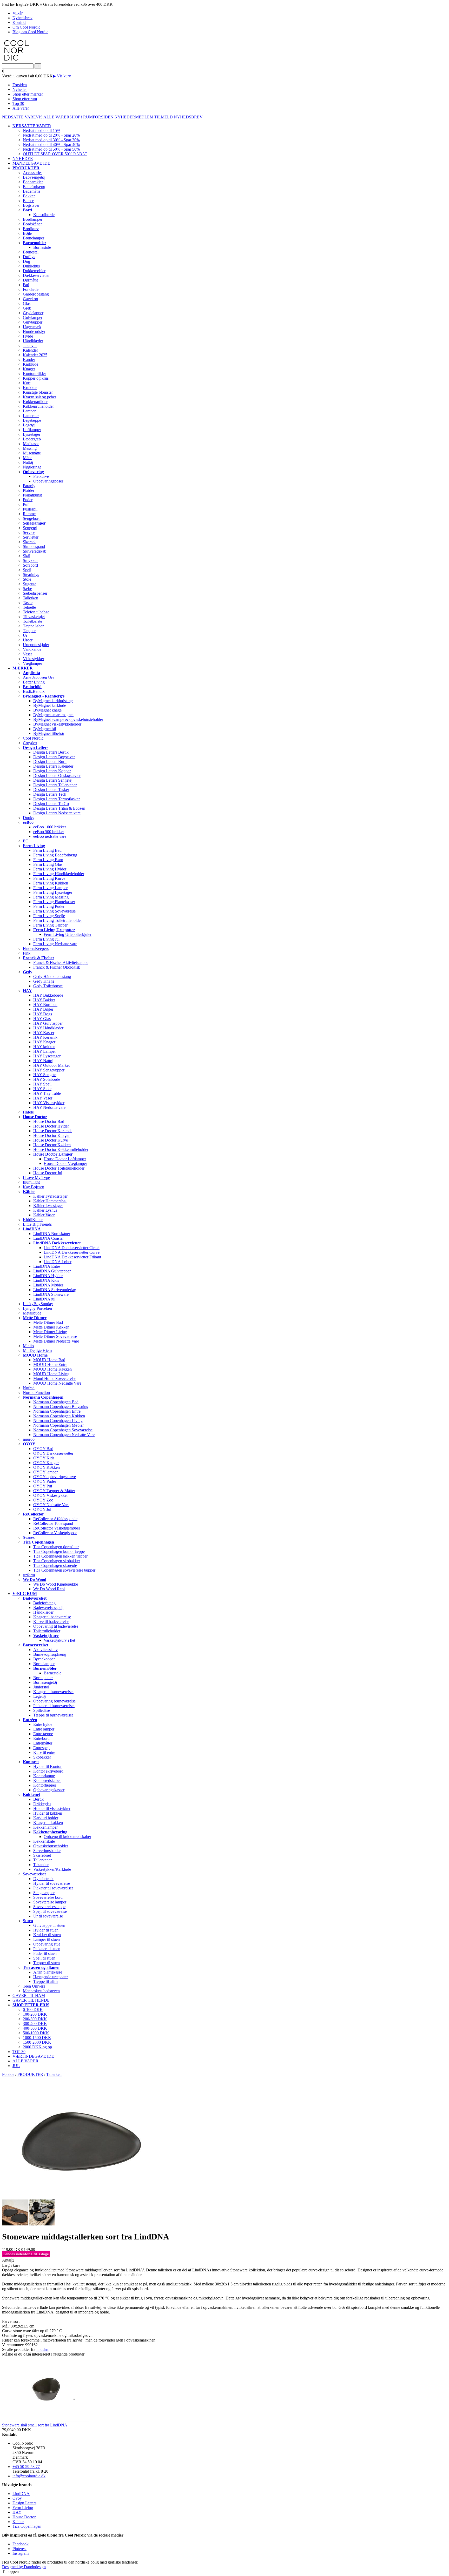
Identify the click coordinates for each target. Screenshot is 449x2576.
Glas (27, 303)
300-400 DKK (35, 2024)
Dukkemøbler (34, 271)
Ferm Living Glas (48, 864)
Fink (27, 953)
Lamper (29, 411)
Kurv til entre (44, 1752)
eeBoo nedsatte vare (50, 836)
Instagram (21, 2553)
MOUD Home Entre (50, 1364)
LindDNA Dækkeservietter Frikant (72, 1257)
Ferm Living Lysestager (53, 892)
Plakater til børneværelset (54, 1706)
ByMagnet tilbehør (49, 733)
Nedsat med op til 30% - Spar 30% (51, 140)
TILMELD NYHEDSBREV (179, 117)
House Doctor (24, 2517)
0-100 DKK (33, 2010)
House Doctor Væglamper (65, 1163)
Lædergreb (32, 439)
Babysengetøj (34, 177)
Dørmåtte (31, 280)
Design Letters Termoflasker (57, 799)
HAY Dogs (43, 1014)
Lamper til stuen (47, 1939)
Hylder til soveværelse (52, 1883)
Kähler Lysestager (48, 1206)
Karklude (31, 364)
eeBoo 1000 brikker (50, 827)
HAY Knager (44, 1042)
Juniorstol (41, 1687)
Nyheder (20, 89)
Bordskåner (32, 224)
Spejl (27, 570)
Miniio (28, 1346)
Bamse (28, 201)
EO (26, 841)
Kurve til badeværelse (51, 1622)
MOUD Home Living (51, 1374)
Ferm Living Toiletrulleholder (58, 920)
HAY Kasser (44, 1033)
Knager (29, 369)
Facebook (21, 2544)
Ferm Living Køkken (51, 883)
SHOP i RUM (81, 117)
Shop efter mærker (28, 94)
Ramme (29, 514)
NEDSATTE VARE (19, 117)
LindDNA (21, 2494)
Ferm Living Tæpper (50, 925)
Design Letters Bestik (51, 752)
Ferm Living (23, 2508)
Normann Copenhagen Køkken (59, 1416)
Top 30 (18, 103)
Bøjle (27, 233)
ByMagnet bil (45, 729)
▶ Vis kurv (62, 76)
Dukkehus (31, 266)
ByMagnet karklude (50, 705)
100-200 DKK (35, 2014)
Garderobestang (36, 294)
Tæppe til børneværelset (53, 1715)
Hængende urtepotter (51, 1977)
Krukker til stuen (47, 1935)
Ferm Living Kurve (49, 878)
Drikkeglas (42, 1804)
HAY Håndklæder (48, 1028)
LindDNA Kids (46, 1280)
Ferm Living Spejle (49, 916)
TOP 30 (19, 2052)
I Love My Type (36, 1178)
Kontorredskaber (47, 1780)
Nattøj (28, 462)
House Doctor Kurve (51, 1140)
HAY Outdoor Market (51, 1065)
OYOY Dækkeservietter (53, 1453)
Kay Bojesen (34, 1187)
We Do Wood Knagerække (56, 1584)
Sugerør (29, 584)
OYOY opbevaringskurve (55, 1477)
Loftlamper (32, 430)
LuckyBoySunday (38, 1304)
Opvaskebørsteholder (51, 1846)
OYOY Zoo (43, 1500)
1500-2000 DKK (37, 2042)
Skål (27, 556)
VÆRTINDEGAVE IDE (33, 2056)
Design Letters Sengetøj (53, 780)
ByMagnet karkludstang (53, 701)
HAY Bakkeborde (48, 995)
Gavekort (31, 299)
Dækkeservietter (36, 275)
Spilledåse (42, 1710)
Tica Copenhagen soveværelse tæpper (64, 1570)
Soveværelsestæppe (49, 1907)
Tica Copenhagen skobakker (57, 1561)
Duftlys (29, 257)
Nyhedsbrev (22, 18)
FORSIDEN (104, 117)
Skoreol (29, 542)
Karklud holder (46, 1818)
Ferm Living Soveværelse (54, 911)
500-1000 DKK (36, 2033)
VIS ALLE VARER (53, 117)
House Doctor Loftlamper (65, 1159)
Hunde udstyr (34, 331)
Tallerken (31, 598)
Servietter (31, 537)
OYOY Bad (43, 1449)
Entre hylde (43, 1724)
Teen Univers (34, 1986)
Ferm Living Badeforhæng (55, 855)
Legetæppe (32, 420)
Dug (27, 261)
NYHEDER (125, 117)
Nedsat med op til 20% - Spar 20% (51, 135)
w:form (29, 1575)
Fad (26, 285)
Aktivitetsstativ (45, 1650)
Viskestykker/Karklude (52, 1869)
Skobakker (42, 1757)
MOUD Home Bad (49, 1360)
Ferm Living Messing (51, 897)
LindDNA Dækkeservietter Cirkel (72, 1248)
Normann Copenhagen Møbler (58, 1425)
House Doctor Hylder (51, 1126)
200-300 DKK (35, 2019)
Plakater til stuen (47, 1949)
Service (29, 532)
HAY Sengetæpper (49, 1070)
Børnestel (31, 252)
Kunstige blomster (38, 392)
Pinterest (19, 2549)
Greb (27, 308)
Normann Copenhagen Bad (56, 1402)
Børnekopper (44, 1659)
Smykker (30, 561)
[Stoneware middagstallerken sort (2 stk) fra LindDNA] (80, 2197)
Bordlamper (33, 219)
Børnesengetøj (45, 1682)
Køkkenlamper (45, 1827)
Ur (25, 635)
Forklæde (31, 289)
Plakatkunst (32, 495)
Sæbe (27, 589)
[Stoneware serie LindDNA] (42, 2224)
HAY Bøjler (43, 1009)
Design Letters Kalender (53, 766)
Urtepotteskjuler (36, 645)
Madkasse (31, 444)
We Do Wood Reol (49, 1589)
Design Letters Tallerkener (55, 785)
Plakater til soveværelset (53, 1888)
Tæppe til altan (45, 1981)
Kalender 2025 (35, 355)
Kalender (30, 350)
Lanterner (31, 416)
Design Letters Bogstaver (54, 757)
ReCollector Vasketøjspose (55, 1533)
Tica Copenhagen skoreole (55, 1565)
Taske (28, 603)
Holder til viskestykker (52, 1809)
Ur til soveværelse (48, 1916)
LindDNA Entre (47, 1266)
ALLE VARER (25, 2061)
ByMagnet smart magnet (53, 715)
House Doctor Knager (51, 1135)
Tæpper (29, 631)
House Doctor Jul (48, 1173)
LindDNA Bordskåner (52, 1234)
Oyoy (17, 2498)
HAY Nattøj (43, 1061)
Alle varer (21, 108)
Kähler (18, 2522)
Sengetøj (30, 528)
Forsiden (20, 85)
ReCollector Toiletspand (53, 1523)
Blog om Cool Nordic (30, 32)
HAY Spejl (42, 1084)
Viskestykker (34, 659)
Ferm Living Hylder (50, 869)
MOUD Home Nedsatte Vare (57, 1383)
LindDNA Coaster (48, 1238)
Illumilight (31, 1182)
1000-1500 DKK (37, 2038)
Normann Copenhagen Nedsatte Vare (64, 1435)
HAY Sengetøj (45, 1075)
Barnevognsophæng (50, 1654)
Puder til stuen (45, 1953)
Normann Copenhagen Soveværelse (63, 1430)
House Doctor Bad (49, 1121)
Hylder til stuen (46, 1930)
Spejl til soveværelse (50, 1911)
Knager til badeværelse (52, 1617)
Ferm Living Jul (46, 939)
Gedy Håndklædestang (52, 977)
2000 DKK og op (37, 2047)
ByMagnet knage (47, 710)
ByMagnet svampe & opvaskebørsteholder (68, 719)
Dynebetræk (43, 1879)
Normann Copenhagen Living (58, 1421)
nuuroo (29, 1439)
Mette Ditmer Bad (48, 1322)
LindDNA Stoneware (51, 1294)
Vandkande (32, 649)
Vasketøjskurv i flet (59, 1640)
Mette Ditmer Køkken (51, 1327)
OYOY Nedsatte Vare (51, 1505)
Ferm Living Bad (47, 850)
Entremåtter (43, 1743)
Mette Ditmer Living (50, 1332)
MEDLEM (145, 117)
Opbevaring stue (47, 1944)
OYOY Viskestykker (51, 1495)
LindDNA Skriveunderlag (55, 1290)
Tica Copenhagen (27, 2526)
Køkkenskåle (44, 1841)
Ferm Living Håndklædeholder (59, 874)
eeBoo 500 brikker (49, 832)
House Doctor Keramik (52, 1131)
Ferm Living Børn (48, 860)
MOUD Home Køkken (52, 1369)
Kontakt (19, 22)
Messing (30, 448)
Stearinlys (31, 575)
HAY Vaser (43, 1098)
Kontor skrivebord (48, 1771)
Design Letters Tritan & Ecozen (59, 808)
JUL (16, 2066)
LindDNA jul (44, 1299)
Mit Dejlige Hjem (37, 1350)
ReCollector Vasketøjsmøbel (57, 1528)
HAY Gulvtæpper (48, 1023)
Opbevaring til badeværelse (56, 1626)
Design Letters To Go (51, 804)
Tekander (41, 1865)
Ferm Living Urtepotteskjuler (68, 934)
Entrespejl (41, 1748)
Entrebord (41, 1738)
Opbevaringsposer (48, 481)
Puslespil (30, 509)
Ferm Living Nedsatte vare (55, 944)
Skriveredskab (35, 551)
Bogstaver (31, 205)
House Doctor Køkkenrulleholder (61, 1149)
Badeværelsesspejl (48, 1608)
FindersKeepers (36, 948)
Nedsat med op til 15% (42, 130)
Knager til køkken (48, 1823)
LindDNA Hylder (48, 1276)
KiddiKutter (33, 1220)
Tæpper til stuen (47, 1963)
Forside (8, 2074)
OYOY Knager (46, 1463)
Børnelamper (34, 238)
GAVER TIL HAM (29, 1995)
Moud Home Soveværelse (55, 1378)
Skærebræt (42, 1855)
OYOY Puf (43, 1486)
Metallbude (32, 1313)
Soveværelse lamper (50, 1902)
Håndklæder (33, 341)
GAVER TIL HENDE (31, 2000)
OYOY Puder (45, 1481)
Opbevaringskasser (49, 1790)
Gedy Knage (44, 981)
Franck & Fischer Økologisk (57, 967)
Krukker (30, 388)
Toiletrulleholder (47, 1631)
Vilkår (18, 13)
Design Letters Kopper (52, 771)
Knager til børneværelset (53, 1692)
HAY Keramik (45, 1037)
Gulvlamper (33, 317)
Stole (27, 579)
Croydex (30, 743)
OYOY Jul (42, 1509)
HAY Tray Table (47, 1093)
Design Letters (24, 2503)
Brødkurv (31, 229)
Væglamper (32, 663)
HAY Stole (42, 1089)
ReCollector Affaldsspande (55, 1519)
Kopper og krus (36, 378)
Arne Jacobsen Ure (39, 677)
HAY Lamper (45, 1051)
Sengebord (32, 518)
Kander (29, 360)
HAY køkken (44, 1047)
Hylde (28, 336)
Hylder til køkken (48, 1813)
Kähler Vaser (44, 1215)
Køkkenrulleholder (38, 406)
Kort (27, 383)
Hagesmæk (32, 327)
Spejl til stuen (44, 1958)
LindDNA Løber (58, 1262)
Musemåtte (32, 453)
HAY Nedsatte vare (49, 1107)
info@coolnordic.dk (29, 2476)
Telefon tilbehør (36, 612)
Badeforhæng (34, 187)
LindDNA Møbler (48, 1285)
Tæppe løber (33, 626)
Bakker (29, 196)
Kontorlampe (44, 1776)
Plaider (29, 490)
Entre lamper (44, 1729)
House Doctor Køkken (52, 1145)
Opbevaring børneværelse (54, 1701)
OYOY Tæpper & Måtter (54, 1491)
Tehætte (29, 607)
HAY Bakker (44, 1000)
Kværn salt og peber (39, 397)
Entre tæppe (43, 1734)
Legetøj (29, 425)
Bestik (38, 1799)
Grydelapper (33, 313)
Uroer (28, 640)
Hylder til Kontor (47, 1766)
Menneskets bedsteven (41, 1991)
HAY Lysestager (47, 1056)
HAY (17, 2512)
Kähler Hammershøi (50, 1201)
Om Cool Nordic (26, 27)
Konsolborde (44, 215)
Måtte (28, 458)
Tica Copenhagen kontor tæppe (59, 1551)
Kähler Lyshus (45, 1210)
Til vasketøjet (34, 617)
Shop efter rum (25, 99)
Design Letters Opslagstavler (57, 776)
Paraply (29, 486)
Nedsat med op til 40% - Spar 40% (51, 145)
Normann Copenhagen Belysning (61, 1407)
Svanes (29, 1537)
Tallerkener (42, 1860)
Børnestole (42, 247)
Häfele (28, 1112)
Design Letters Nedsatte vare (57, 813)
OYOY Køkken (47, 1467)
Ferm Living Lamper (50, 888)
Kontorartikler (34, 374)
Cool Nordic (33, 738)
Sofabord (30, 565)
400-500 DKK (35, 2028)
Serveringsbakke (47, 1851)
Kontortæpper (45, 1785)
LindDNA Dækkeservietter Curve (72, 1252)
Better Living (34, 682)
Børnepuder (43, 1678)
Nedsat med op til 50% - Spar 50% (51, 149)
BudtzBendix (34, 691)
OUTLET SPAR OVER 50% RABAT (55, 154)
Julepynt (30, 346)
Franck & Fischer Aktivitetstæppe (61, 962)
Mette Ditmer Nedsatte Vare (56, 1341)
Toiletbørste (32, 621)
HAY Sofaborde (47, 1079)
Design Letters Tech (50, 794)
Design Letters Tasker (51, 790)
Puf (26, 504)
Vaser (27, 654)
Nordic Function (36, 1393)
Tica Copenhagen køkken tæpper (60, 1556)
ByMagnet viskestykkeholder (57, 724)
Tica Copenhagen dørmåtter (56, 1547)
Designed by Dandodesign (24, 2567)
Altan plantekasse (48, 1972)
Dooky (29, 818)
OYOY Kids (44, 1458)
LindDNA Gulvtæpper (52, 1271)
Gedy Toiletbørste (48, 986)
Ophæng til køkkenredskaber (67, 1837)
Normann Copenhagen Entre (57, 1411)
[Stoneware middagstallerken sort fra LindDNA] (15, 2224)
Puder (28, 500)
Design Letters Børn (50, 762)
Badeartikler (33, 182)
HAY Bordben (45, 1005)
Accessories (33, 173)
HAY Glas (42, 1019)
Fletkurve (41, 476)
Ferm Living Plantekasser (54, 902)
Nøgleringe (32, 467)
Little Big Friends (37, 1224)
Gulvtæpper (33, 322)
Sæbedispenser (35, 593)
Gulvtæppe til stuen (49, 1925)
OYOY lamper (45, 1472)
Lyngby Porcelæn (37, 1308)
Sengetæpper (44, 1893)
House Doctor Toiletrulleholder (59, 1168)
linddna (42, 2349)
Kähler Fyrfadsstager (50, 1196)
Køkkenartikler (35, 402)
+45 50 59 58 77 (26, 2467)
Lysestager (32, 434)
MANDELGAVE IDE (31, 163)
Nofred (29, 1388)
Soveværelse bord (48, 1897)
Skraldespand (34, 546)
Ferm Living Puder (49, 906)
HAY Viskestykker (49, 1103)
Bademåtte (32, 191)
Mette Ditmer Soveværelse (55, 1336)
